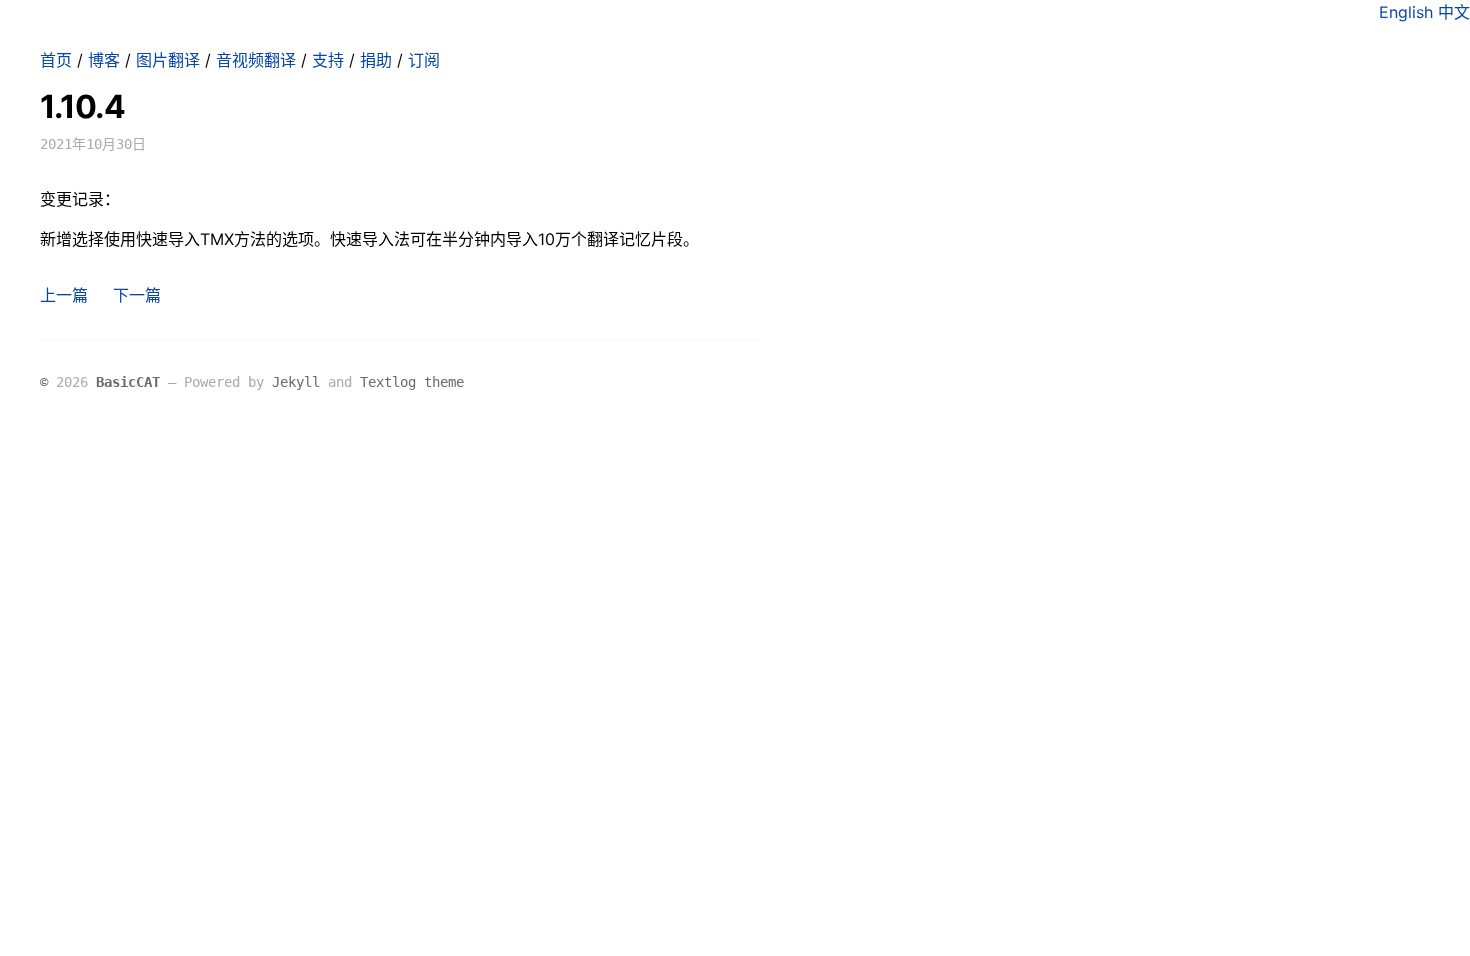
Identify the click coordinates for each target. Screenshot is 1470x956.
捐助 (376, 60)
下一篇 (137, 295)
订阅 (424, 60)
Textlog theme (412, 382)
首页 (56, 60)
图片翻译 (168, 60)
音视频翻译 (256, 60)
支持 (328, 60)
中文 (1454, 12)
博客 (104, 60)
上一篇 (64, 295)
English (1406, 12)
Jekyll (296, 382)
